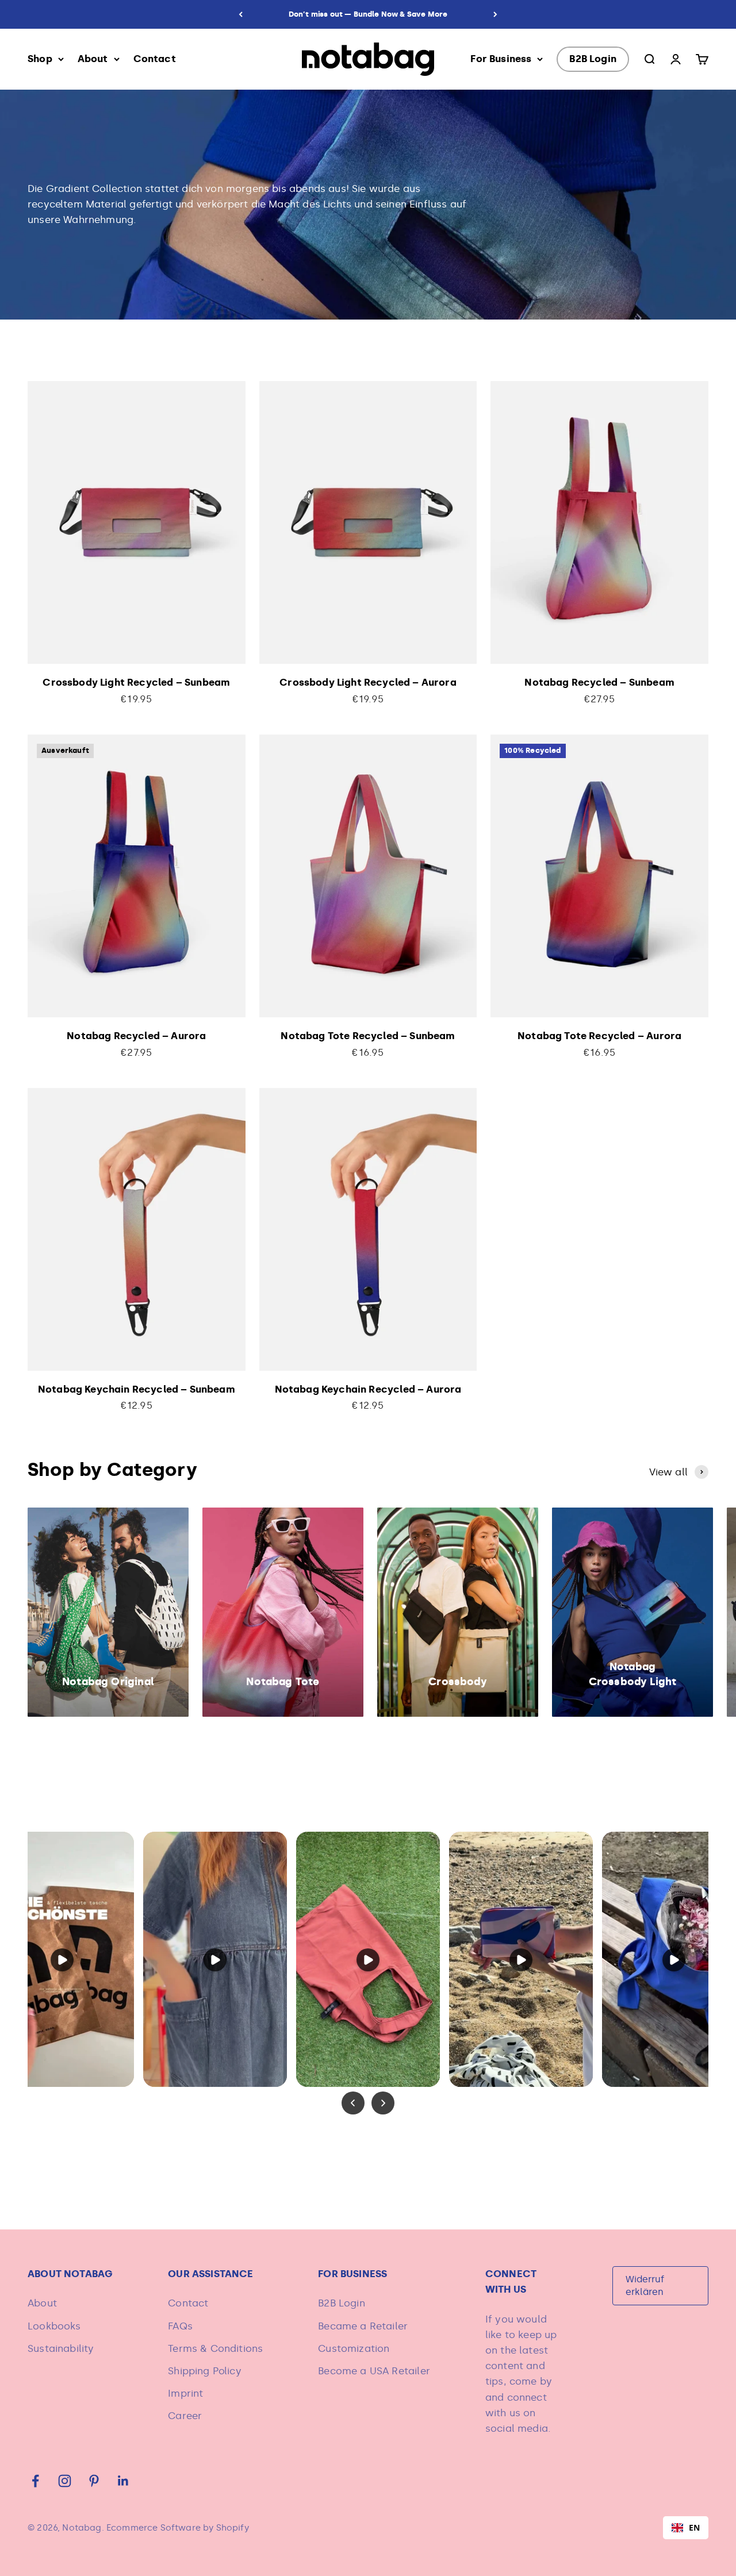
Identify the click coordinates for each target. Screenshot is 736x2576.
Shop (40, 59)
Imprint (185, 2393)
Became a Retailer (363, 2326)
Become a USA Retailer (374, 2371)
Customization (354, 2348)
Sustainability (61, 2348)
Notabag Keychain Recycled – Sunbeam (137, 1389)
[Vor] (495, 14)
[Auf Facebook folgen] (35, 2481)
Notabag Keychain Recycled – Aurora (368, 1389)
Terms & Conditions (215, 2348)
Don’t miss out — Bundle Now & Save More (368, 14)
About (93, 59)
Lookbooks (54, 2326)
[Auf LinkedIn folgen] (123, 2481)
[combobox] (686, 2528)
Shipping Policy (205, 2371)
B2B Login (593, 59)
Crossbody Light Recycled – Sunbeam (136, 682)
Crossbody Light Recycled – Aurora (368, 682)
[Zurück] (241, 14)
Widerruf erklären (645, 2285)
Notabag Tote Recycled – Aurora (599, 1036)
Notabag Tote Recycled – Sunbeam (368, 1036)
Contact (155, 59)
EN (694, 2527)
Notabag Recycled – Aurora (136, 1036)
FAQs (180, 2326)
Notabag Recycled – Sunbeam (599, 682)
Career (185, 2416)
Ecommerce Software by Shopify (178, 2528)
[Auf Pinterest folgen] (94, 2481)
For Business (501, 59)
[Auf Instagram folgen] (65, 2481)
